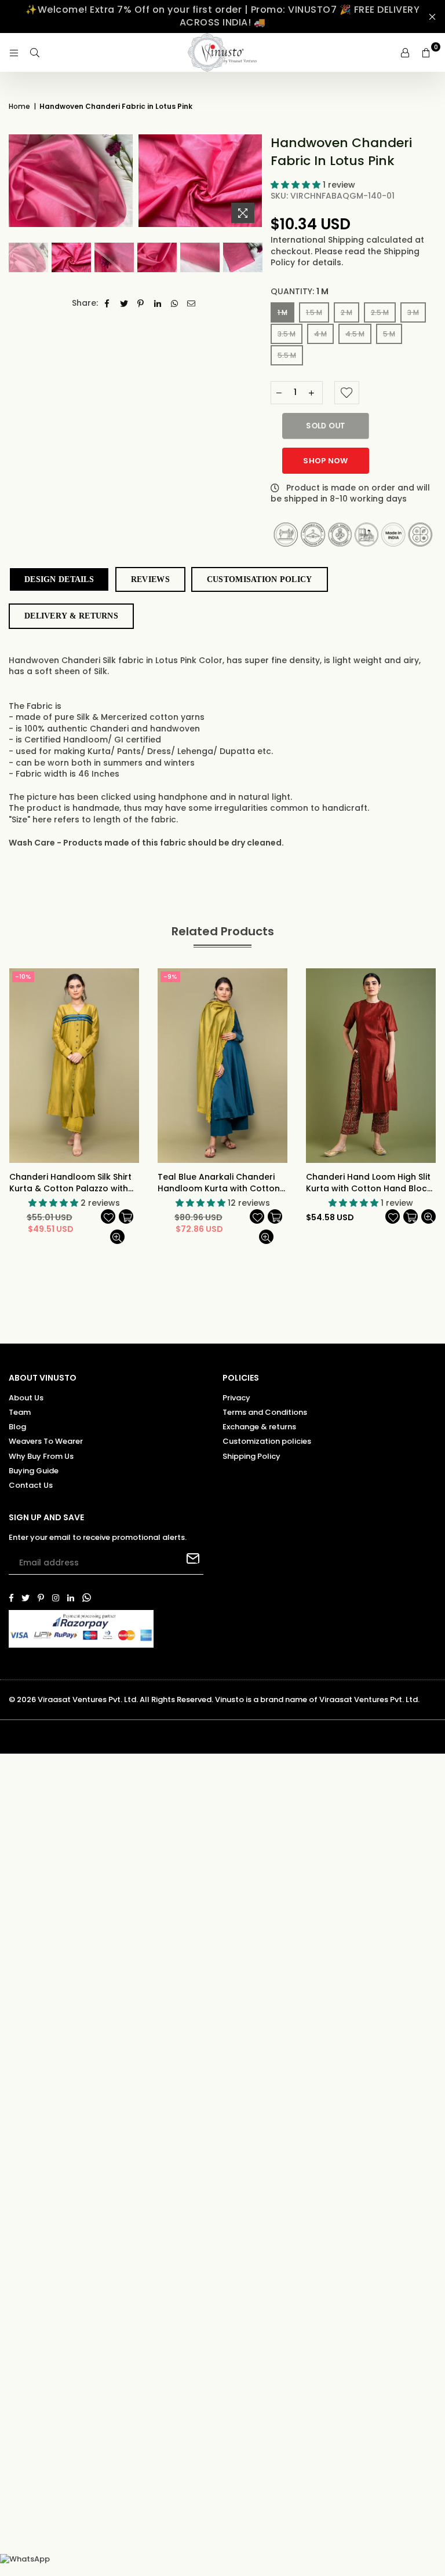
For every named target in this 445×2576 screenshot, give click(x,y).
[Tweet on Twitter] (124, 303)
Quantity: (300, 292)
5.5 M (287, 355)
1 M (282, 312)
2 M (346, 312)
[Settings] (405, 53)
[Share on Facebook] (107, 303)
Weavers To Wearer (46, 1441)
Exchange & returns (259, 1427)
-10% (23, 976)
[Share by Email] (192, 303)
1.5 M (314, 312)
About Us (26, 1398)
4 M (320, 334)
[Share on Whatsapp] (175, 303)
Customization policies (267, 1441)
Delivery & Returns (71, 616)
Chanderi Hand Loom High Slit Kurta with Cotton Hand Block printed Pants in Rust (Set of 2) (371, 1183)
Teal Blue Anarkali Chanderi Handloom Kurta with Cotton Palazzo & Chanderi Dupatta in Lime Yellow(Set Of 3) (222, 1183)
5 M (389, 334)
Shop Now (325, 461)
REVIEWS (150, 579)
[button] (297, 185)
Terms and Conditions (265, 1412)
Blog (17, 1427)
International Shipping (318, 240)
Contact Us (31, 1485)
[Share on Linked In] (158, 303)
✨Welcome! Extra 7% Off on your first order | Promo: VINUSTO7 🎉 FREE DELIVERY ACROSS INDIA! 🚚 (222, 16)
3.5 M (287, 334)
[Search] (35, 53)
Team (20, 1412)
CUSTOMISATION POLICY (260, 579)
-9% (170, 976)
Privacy (236, 1398)
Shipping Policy (251, 1456)
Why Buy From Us (41, 1456)
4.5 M (355, 334)
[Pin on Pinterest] (141, 303)
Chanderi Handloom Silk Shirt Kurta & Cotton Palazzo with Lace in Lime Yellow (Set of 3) (70, 1183)
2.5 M (380, 312)
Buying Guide (34, 1471)
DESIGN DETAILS (59, 579)
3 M (413, 312)
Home (19, 107)
